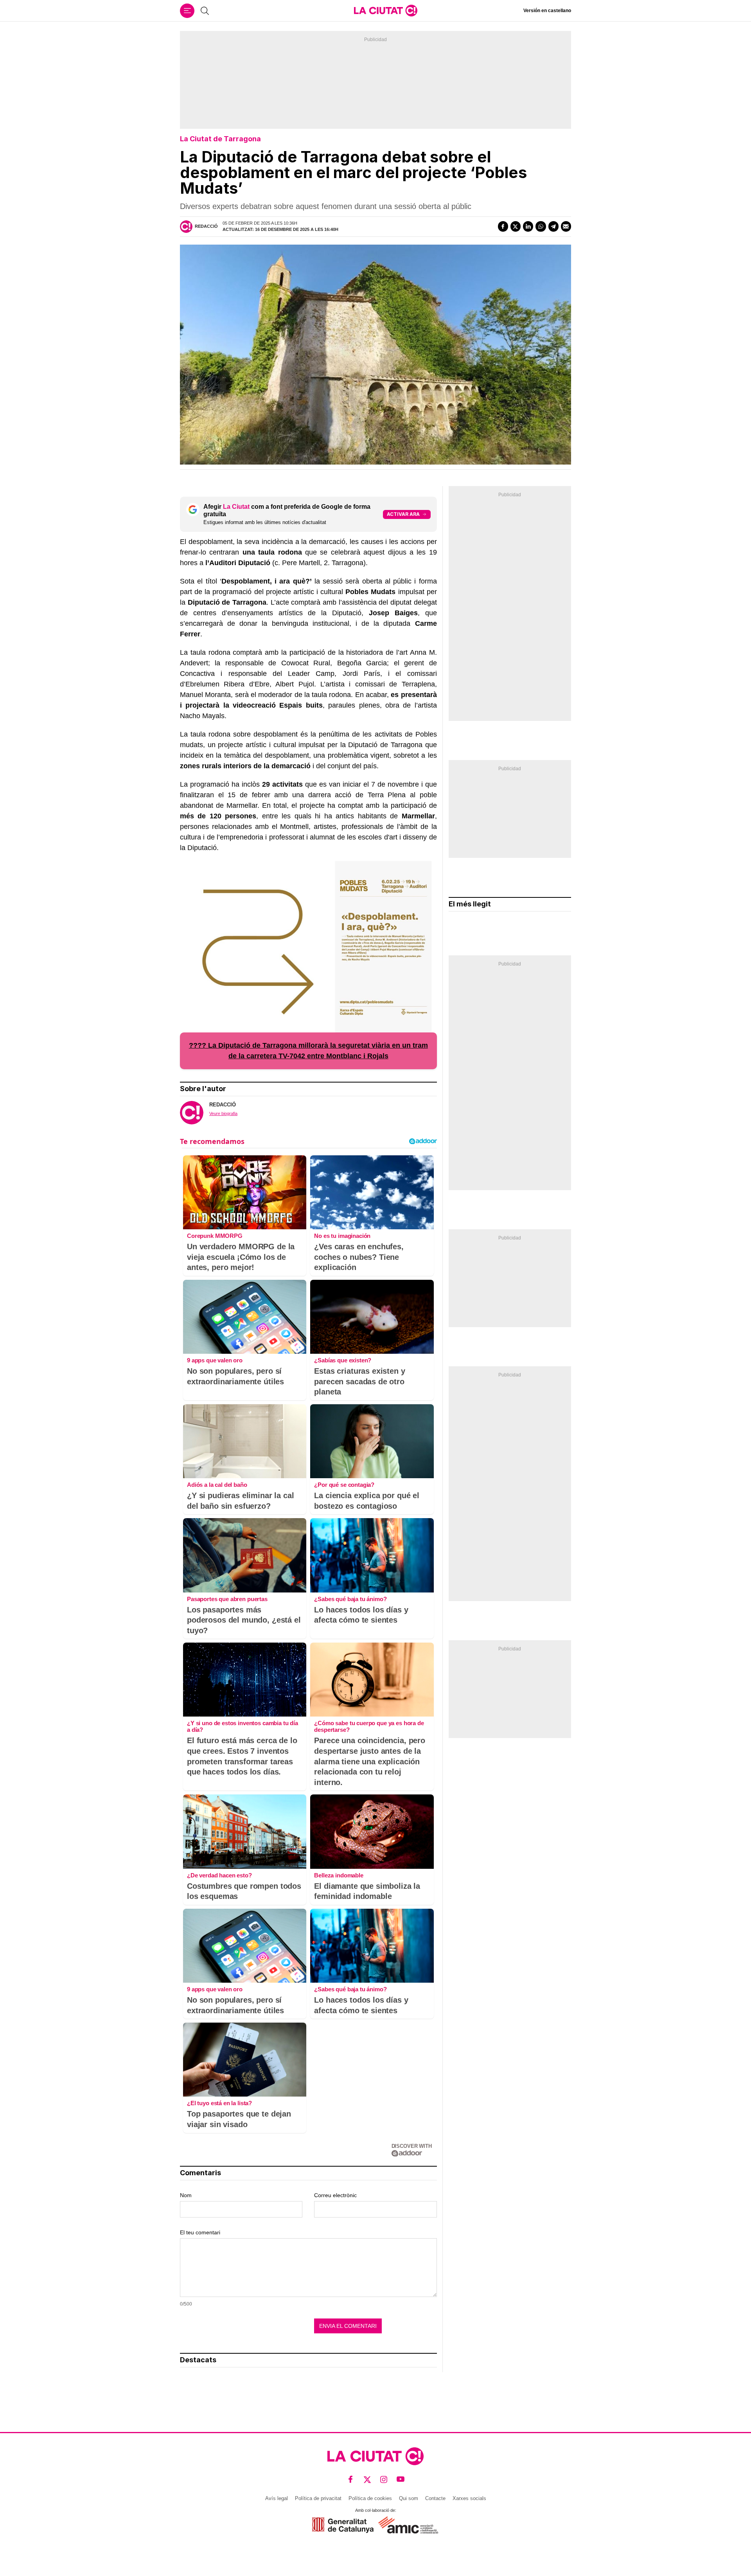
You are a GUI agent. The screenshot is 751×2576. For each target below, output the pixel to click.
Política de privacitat (318, 2498)
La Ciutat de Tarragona (220, 139)
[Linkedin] (528, 226)
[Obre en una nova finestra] (343, 2525)
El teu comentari (200, 2232)
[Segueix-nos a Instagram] (384, 2480)
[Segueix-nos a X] (367, 2480)
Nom (186, 2195)
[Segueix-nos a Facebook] (351, 2480)
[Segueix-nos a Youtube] (401, 2480)
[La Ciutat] (386, 11)
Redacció (206, 226)
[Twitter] (516, 226)
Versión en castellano (547, 11)
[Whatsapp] (541, 226)
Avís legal (277, 2498)
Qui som (409, 2498)
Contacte (435, 2498)
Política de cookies (370, 2498)
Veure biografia (223, 1113)
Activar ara (403, 514)
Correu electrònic (335, 2195)
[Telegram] (553, 226)
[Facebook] (503, 226)
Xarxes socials (469, 2498)
